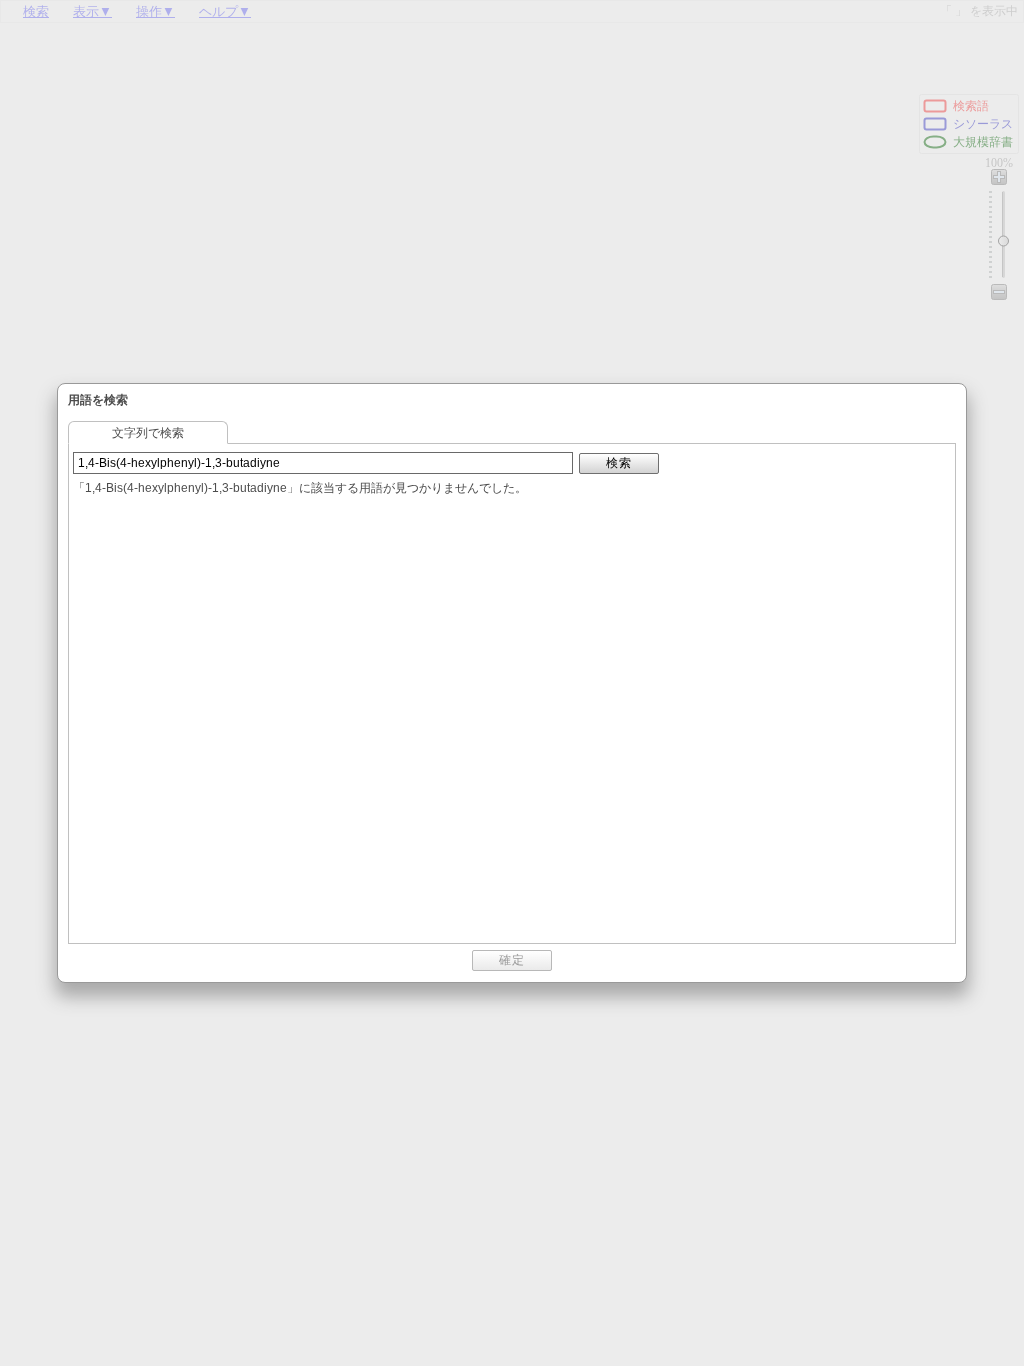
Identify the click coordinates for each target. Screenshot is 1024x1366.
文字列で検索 (148, 433)
